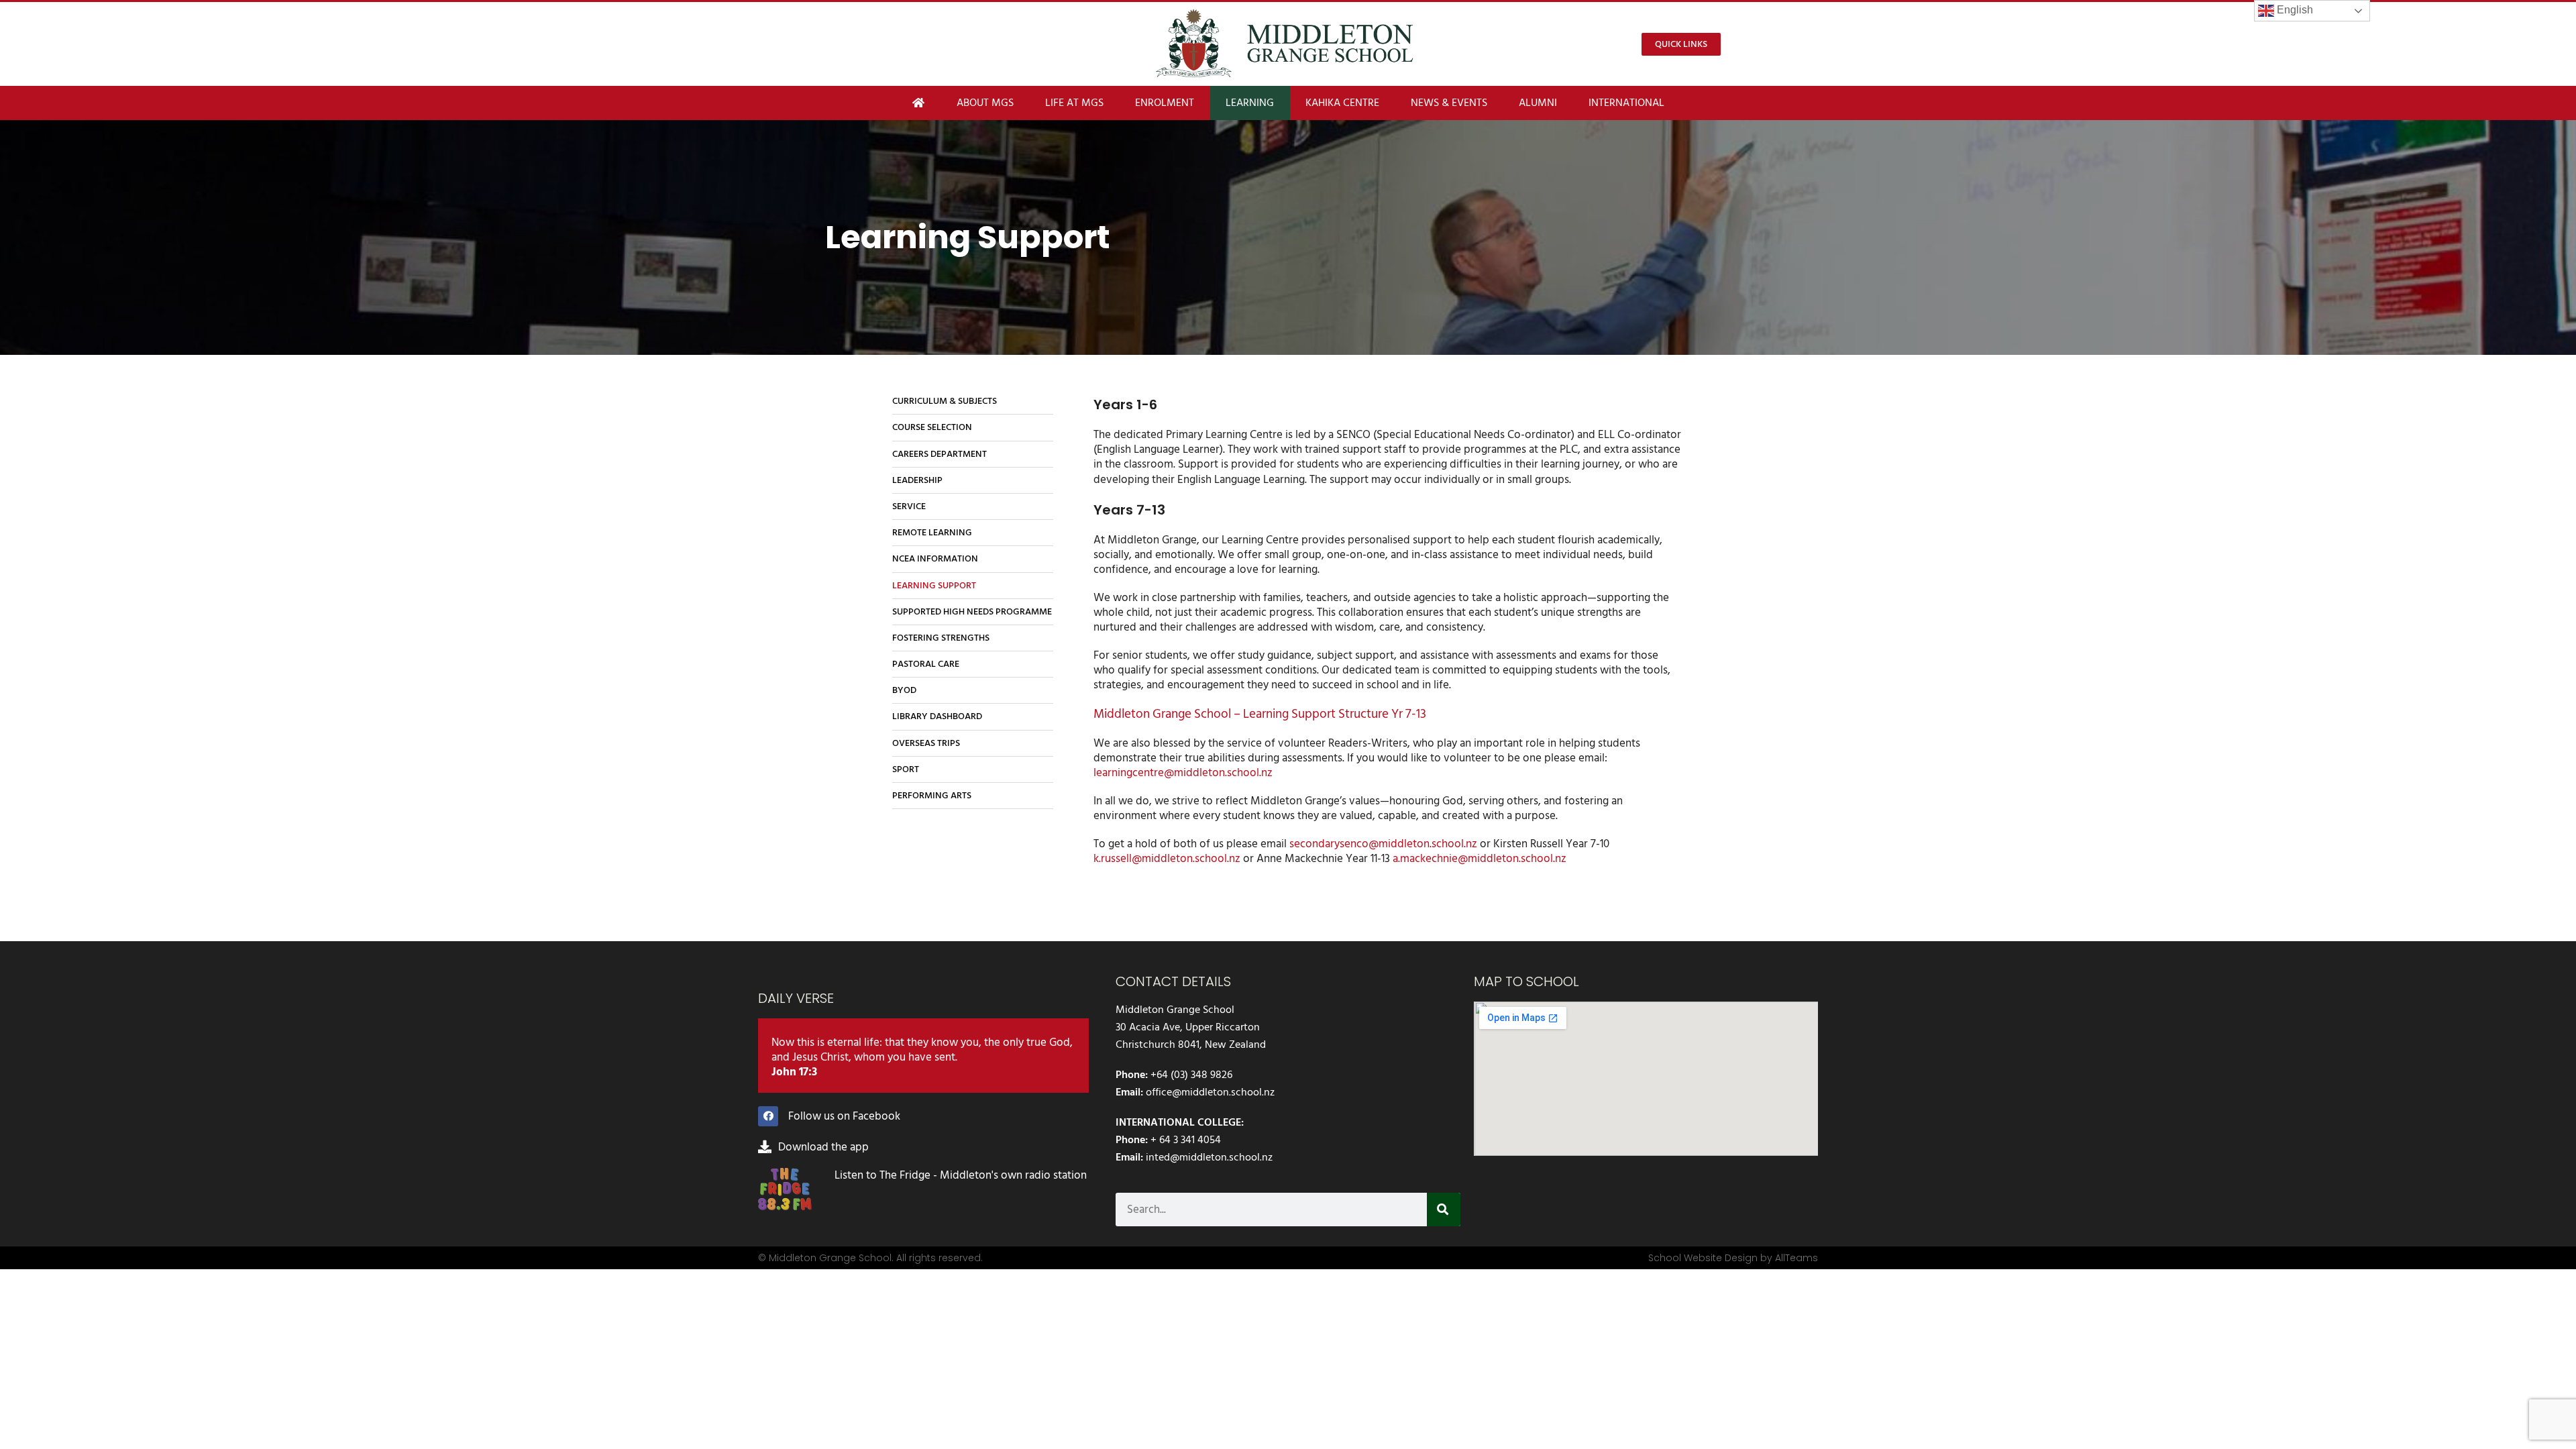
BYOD (904, 690)
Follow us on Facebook (844, 1116)
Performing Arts (932, 795)
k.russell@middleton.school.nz (1167, 859)
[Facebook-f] (768, 1116)
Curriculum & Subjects (945, 401)
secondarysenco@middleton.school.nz (1383, 844)
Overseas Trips (926, 743)
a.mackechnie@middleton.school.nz (1480, 859)
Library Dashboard (937, 716)
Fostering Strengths (941, 638)
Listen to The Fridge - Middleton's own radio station (961, 1175)
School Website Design (1703, 1258)
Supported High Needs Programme (972, 611)
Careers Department (940, 454)
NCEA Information (935, 558)
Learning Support (934, 585)
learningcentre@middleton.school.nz (1183, 773)
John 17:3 (794, 1072)
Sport (906, 769)
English (2294, 10)
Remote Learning (932, 532)
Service (909, 506)
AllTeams (1796, 1258)
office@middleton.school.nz (1210, 1092)
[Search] (1444, 1210)
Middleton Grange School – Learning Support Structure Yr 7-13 (1260, 714)
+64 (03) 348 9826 (1191, 1075)
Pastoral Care (926, 664)
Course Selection (932, 427)
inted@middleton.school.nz (1209, 1157)
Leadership (917, 480)
